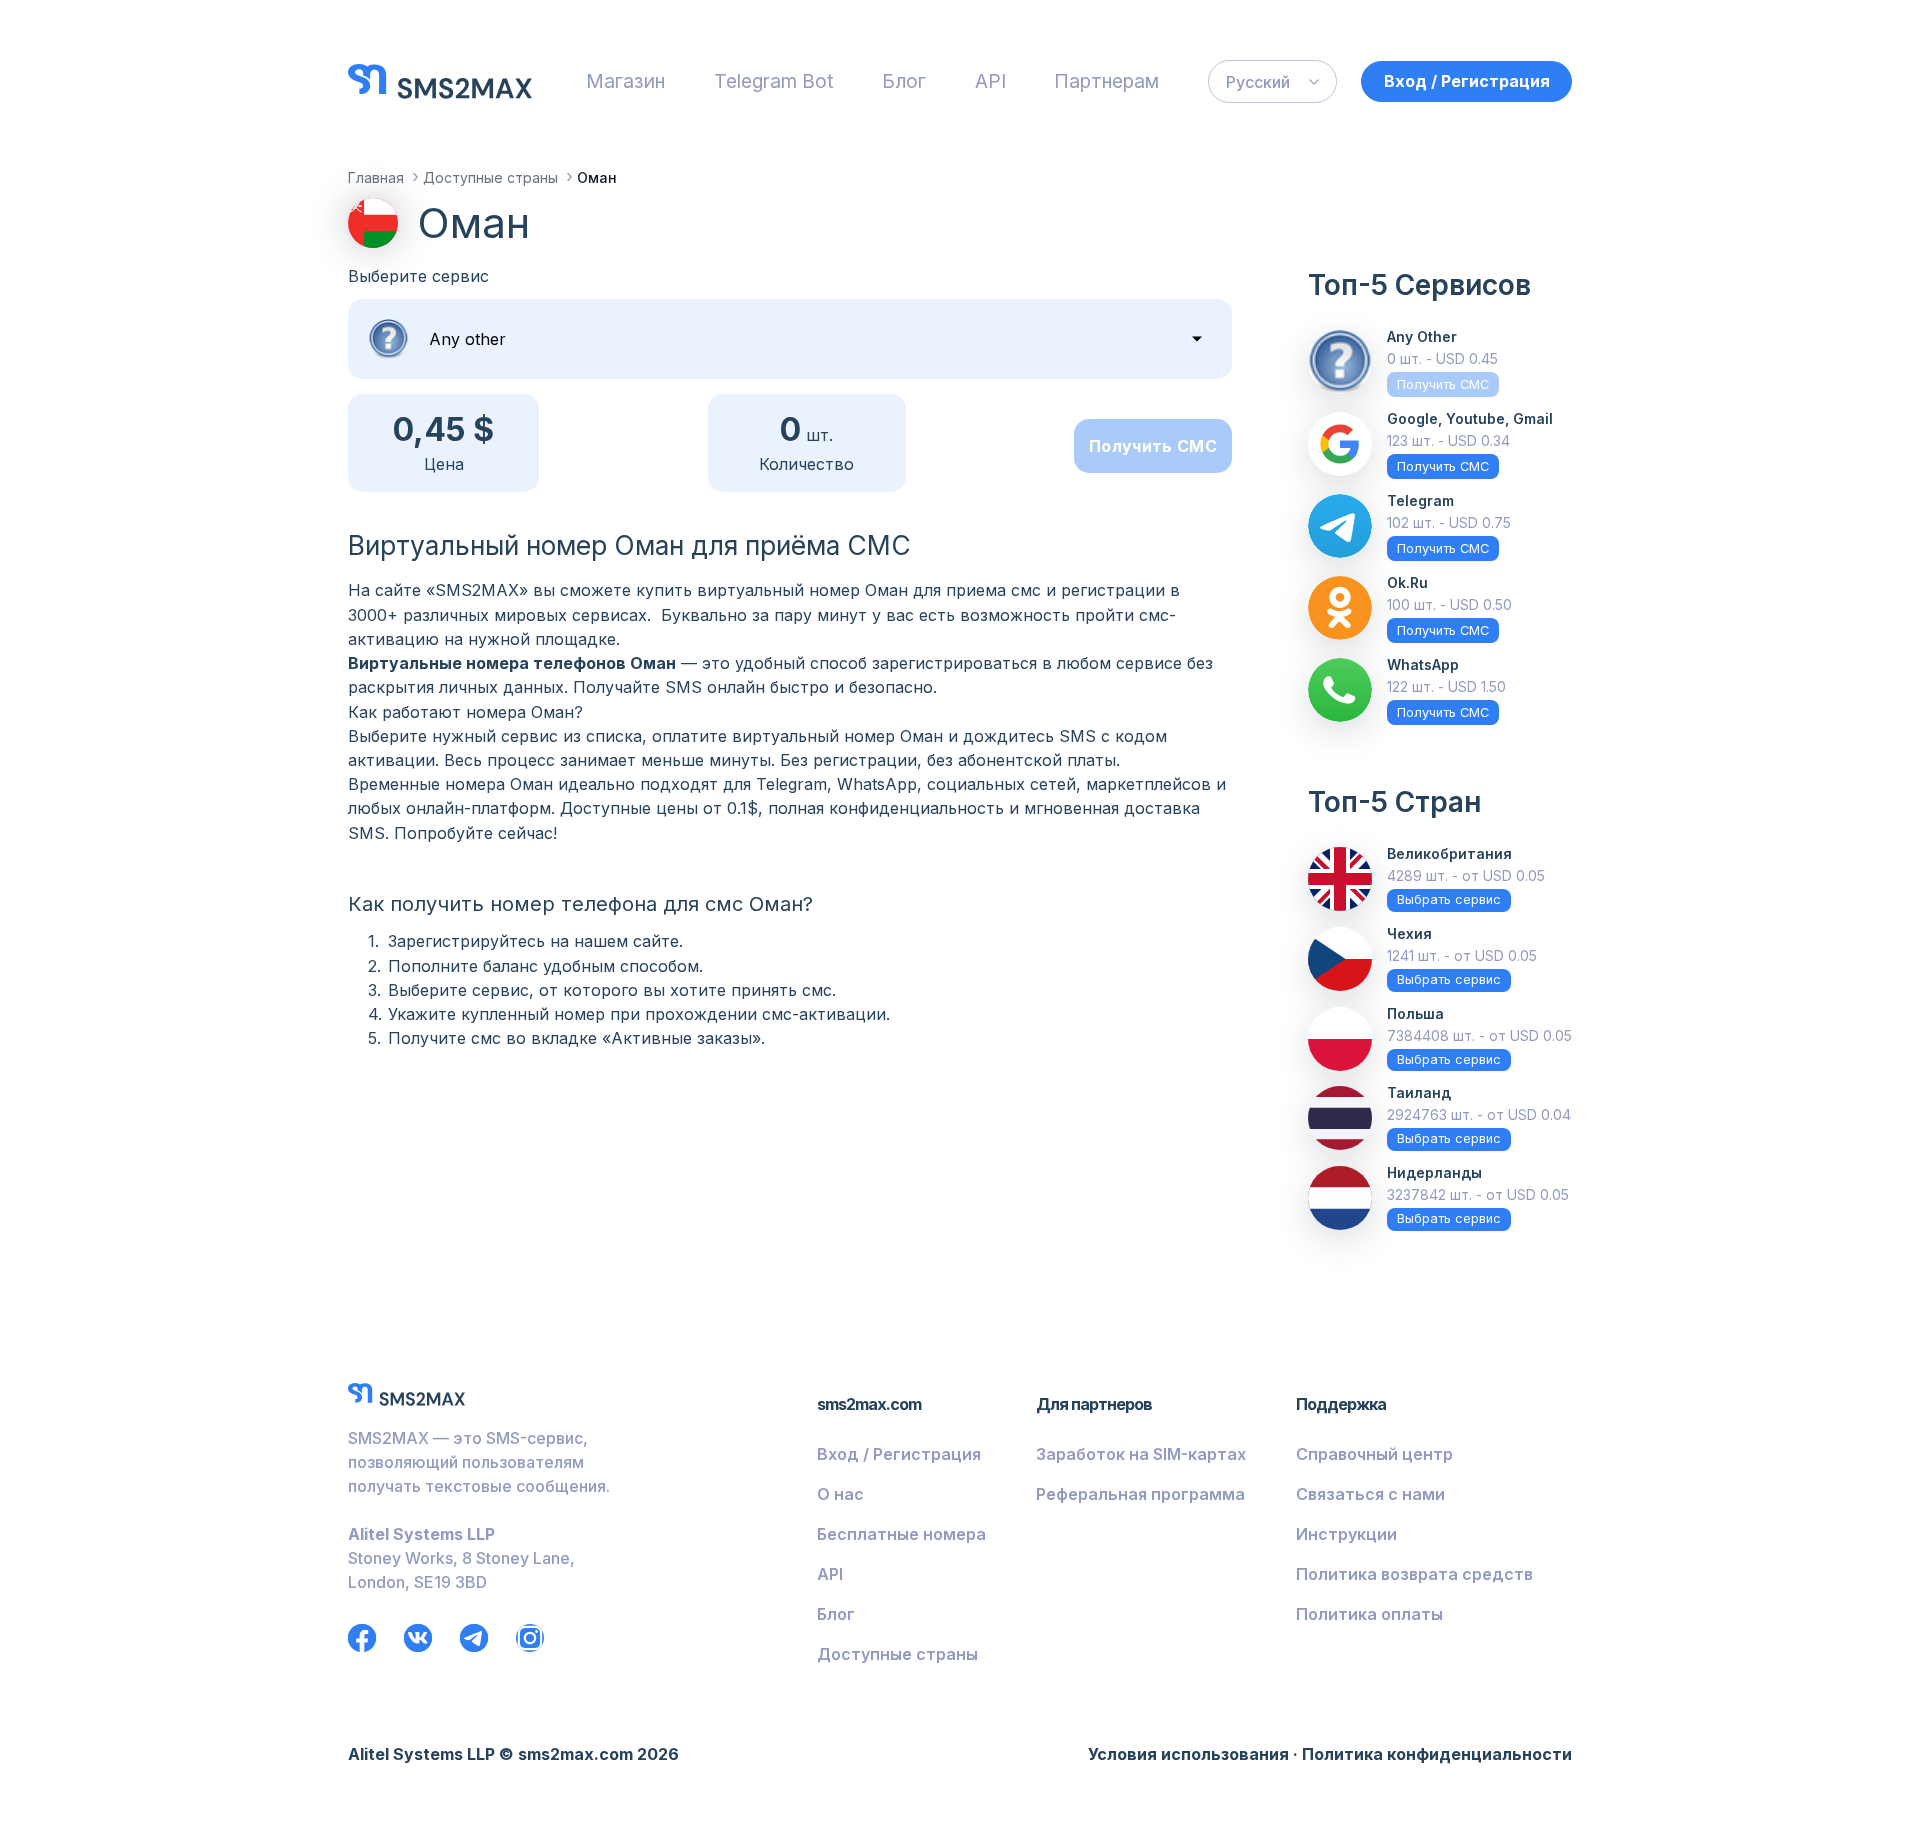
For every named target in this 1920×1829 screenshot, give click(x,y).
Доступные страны (897, 1654)
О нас (840, 1494)
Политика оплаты (1369, 1614)
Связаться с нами (1370, 1494)
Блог (904, 81)
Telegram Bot (774, 81)
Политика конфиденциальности (1437, 1754)
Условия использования (1188, 1754)
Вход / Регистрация (1467, 81)
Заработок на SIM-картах (1141, 1454)
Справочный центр (1374, 1454)
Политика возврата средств (1414, 1574)
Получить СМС (1153, 446)
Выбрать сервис (1449, 899)
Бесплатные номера (901, 1534)
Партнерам (1106, 81)
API (990, 81)
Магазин (625, 81)
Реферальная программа (1140, 1494)
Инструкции (1346, 1534)
